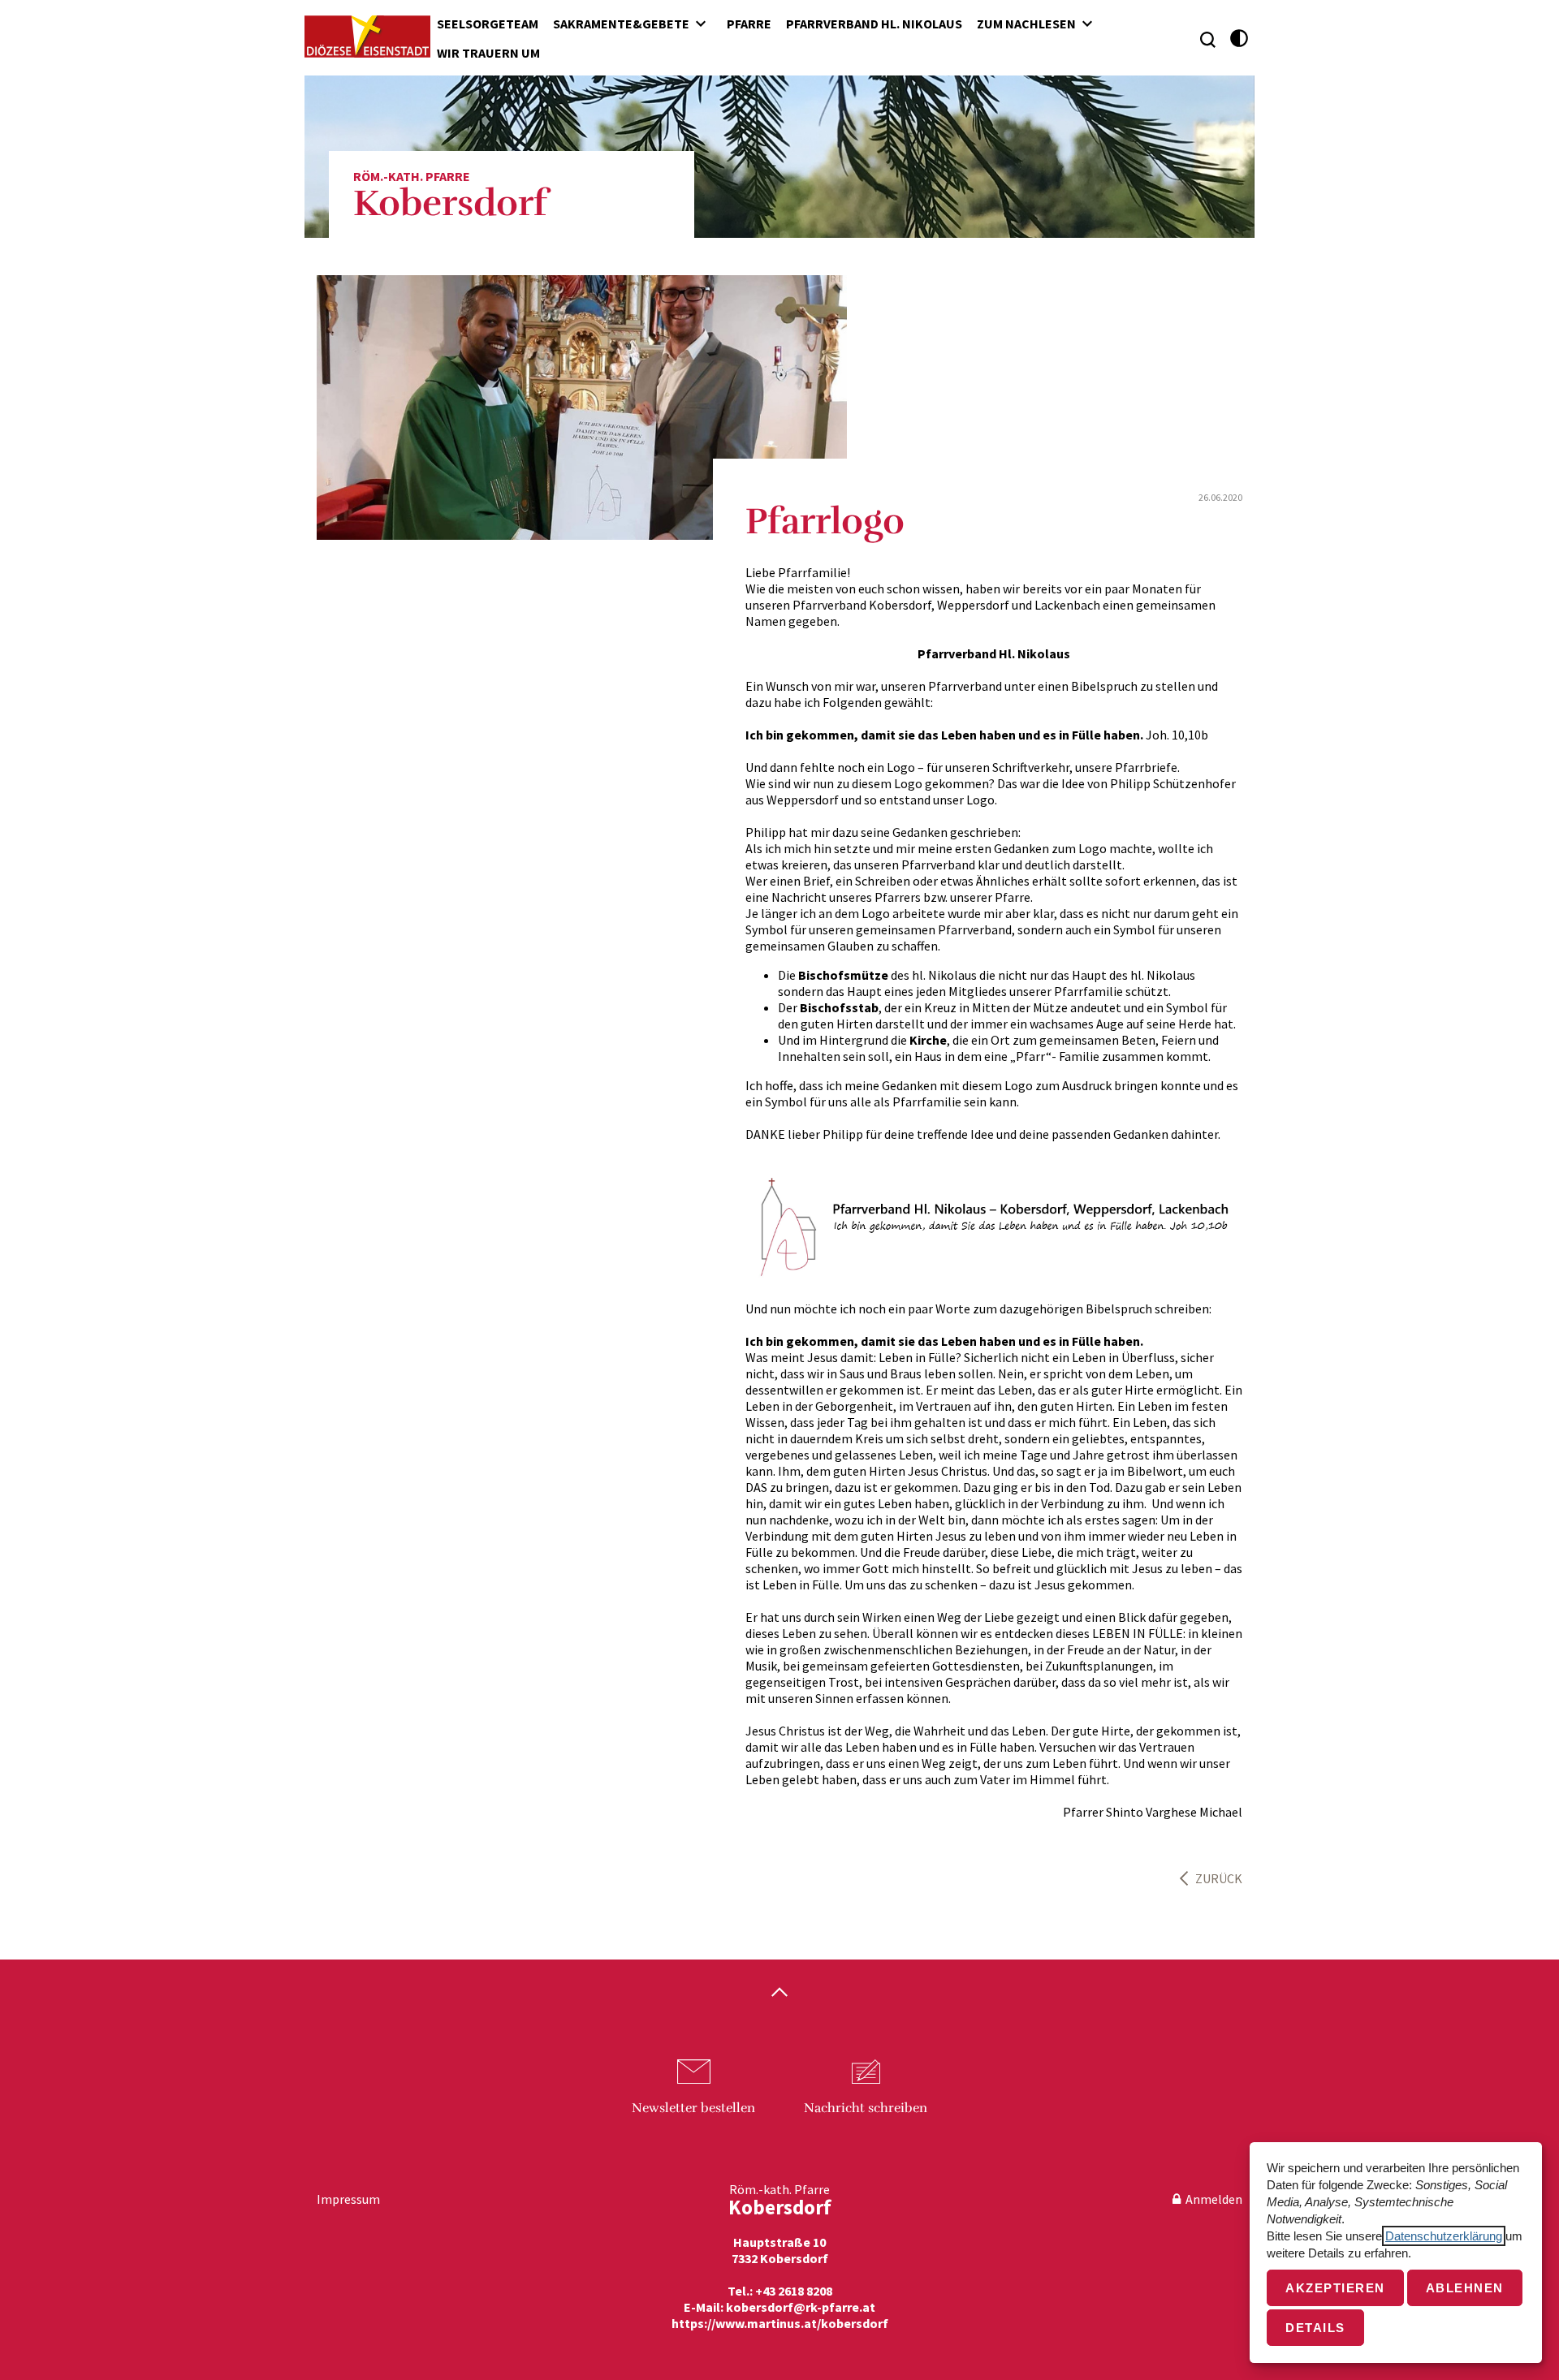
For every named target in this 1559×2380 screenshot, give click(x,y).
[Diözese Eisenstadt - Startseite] (367, 37)
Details (1315, 2328)
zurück (1219, 1878)
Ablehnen (1465, 2288)
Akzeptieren (1335, 2288)
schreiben (866, 2108)
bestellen (693, 2108)
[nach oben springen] (779, 1994)
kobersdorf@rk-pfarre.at (801, 2307)
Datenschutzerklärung (1444, 2236)
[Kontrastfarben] (1239, 39)
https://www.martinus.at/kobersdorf (780, 2323)
